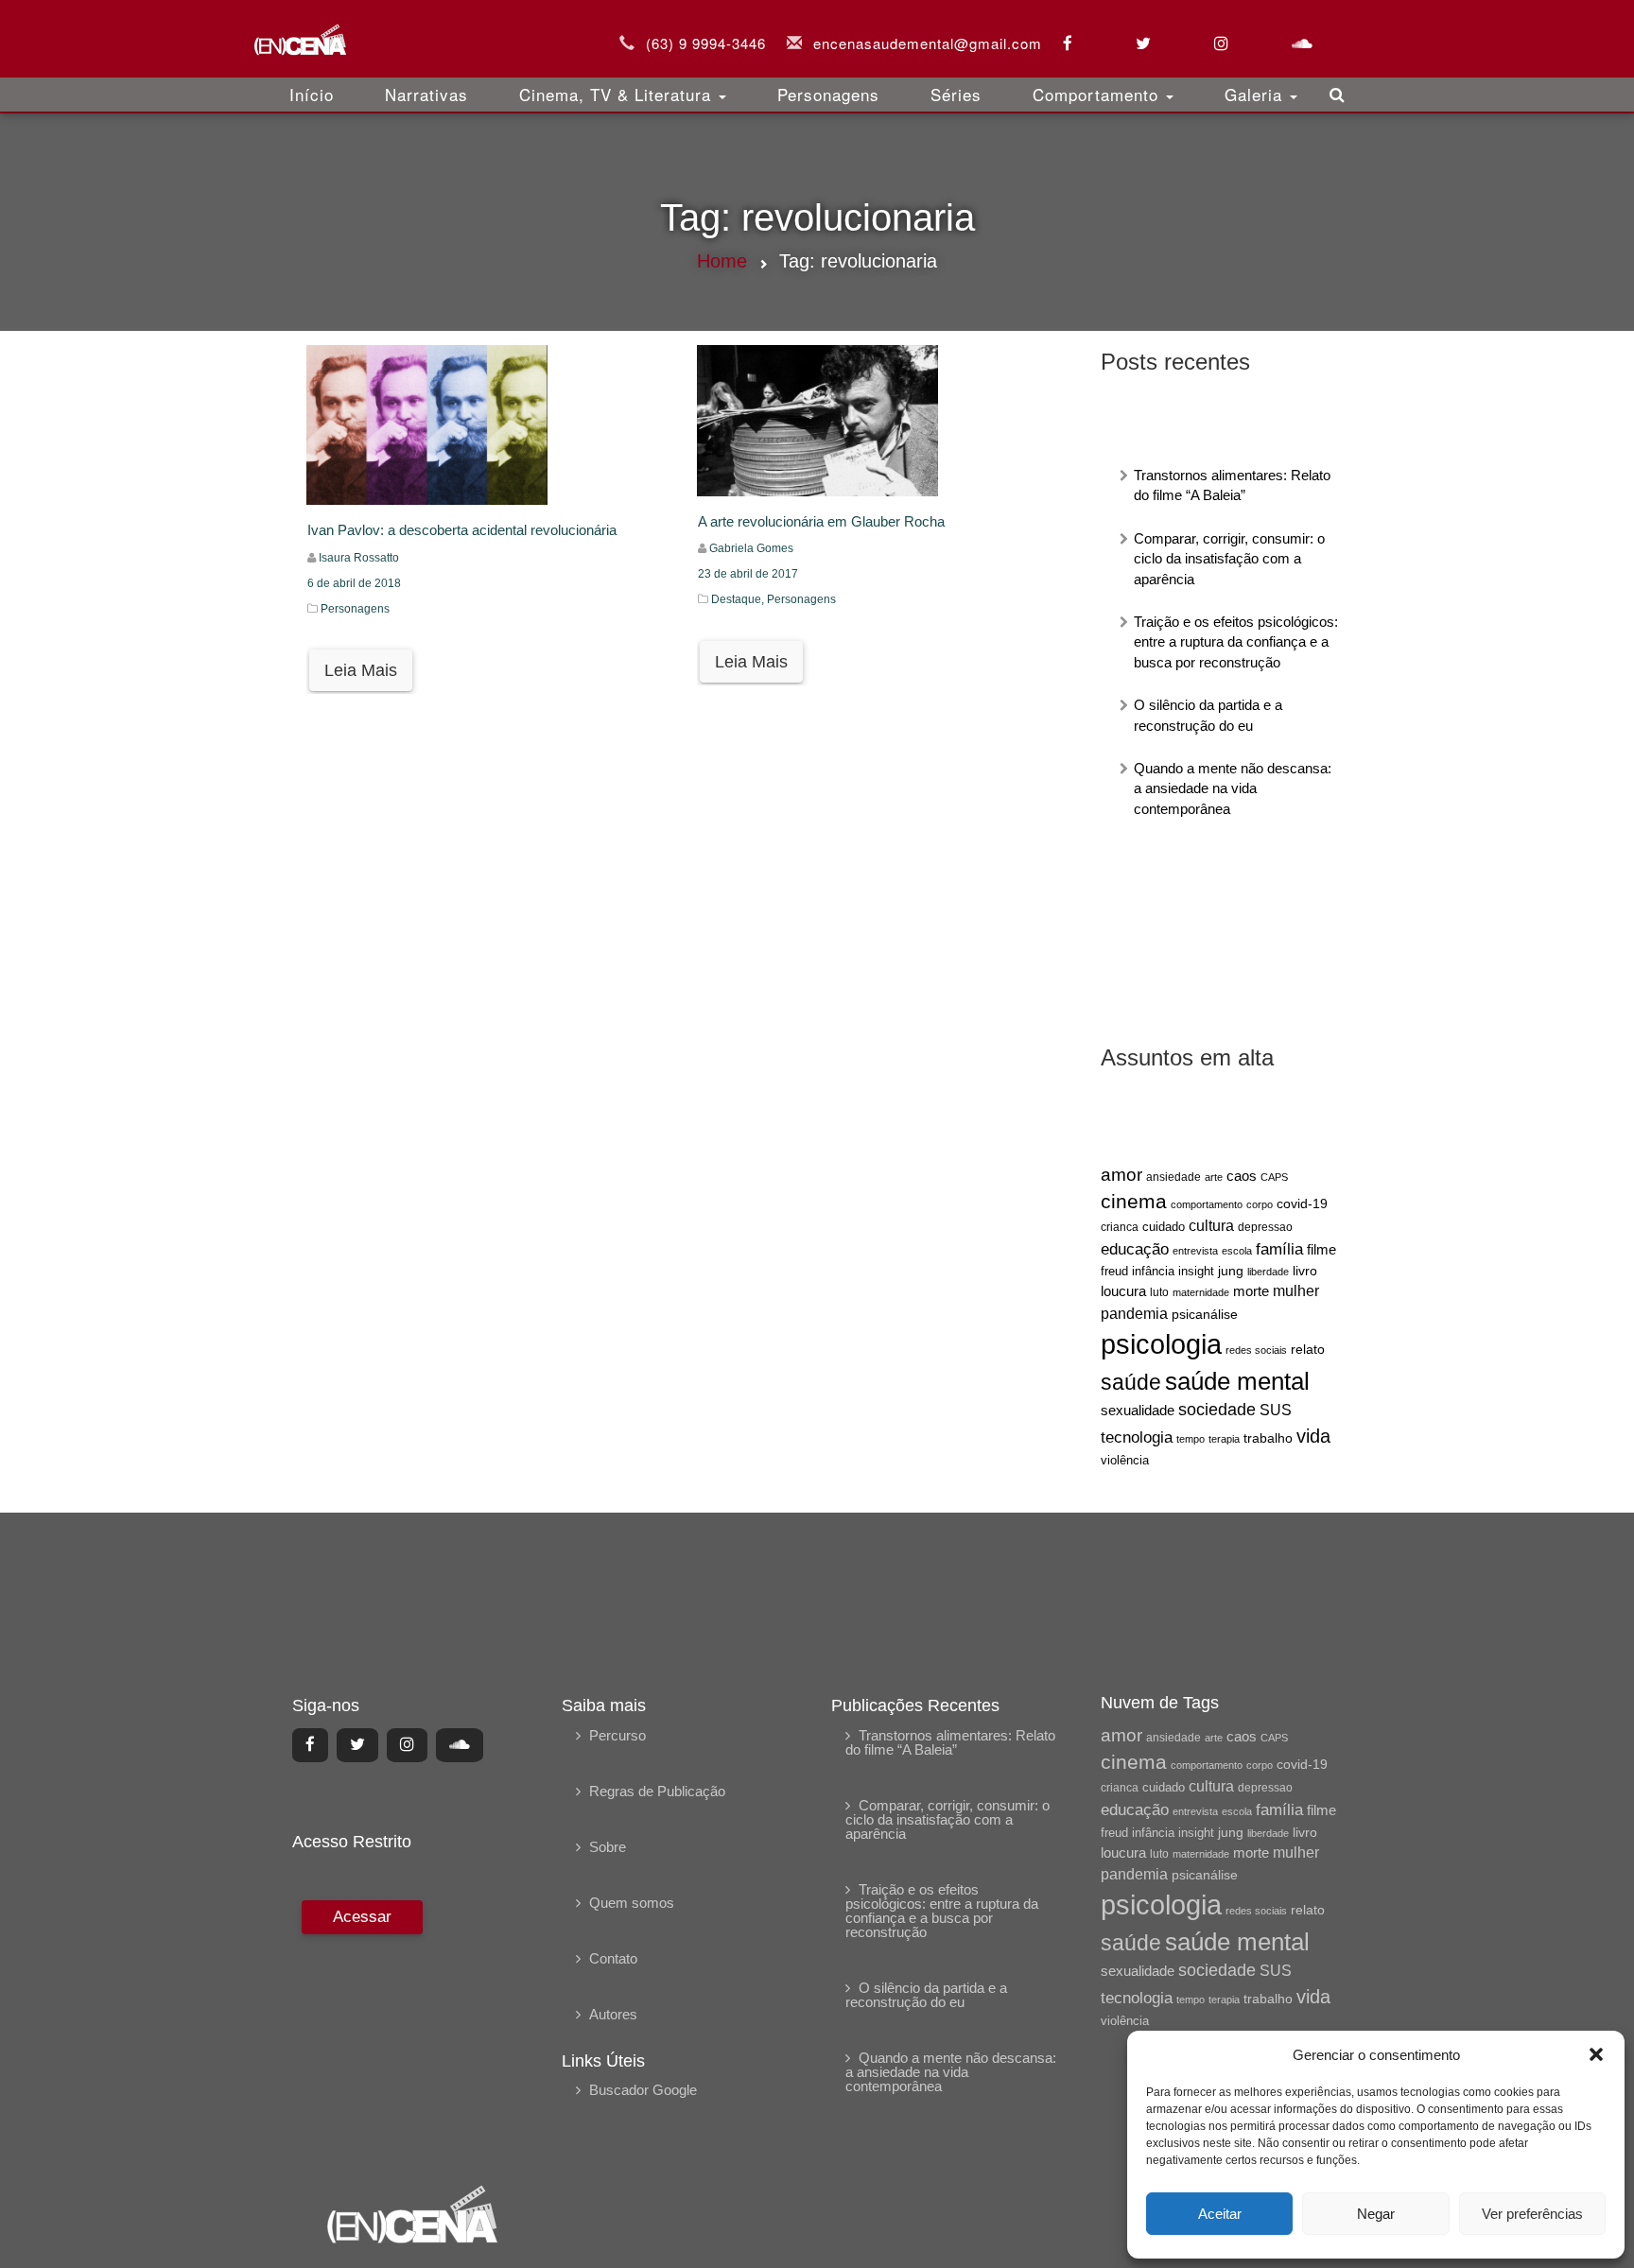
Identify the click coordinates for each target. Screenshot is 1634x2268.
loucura (1123, 1291)
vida (1313, 1436)
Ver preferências (1532, 2214)
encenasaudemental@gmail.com (928, 43)
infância (1153, 1271)
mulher (1296, 1291)
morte (1251, 1291)
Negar (1376, 2214)
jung (1231, 1271)
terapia (1224, 1439)
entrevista (1195, 1251)
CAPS (1274, 1177)
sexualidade (1138, 1410)
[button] (1596, 2054)
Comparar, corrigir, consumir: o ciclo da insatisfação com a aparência (1229, 559)
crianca (1120, 1227)
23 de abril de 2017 (748, 574)
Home (722, 261)
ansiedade (1173, 1177)
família (1279, 1249)
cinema (1134, 1202)
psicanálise (1205, 1314)
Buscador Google (643, 2090)
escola (1237, 1251)
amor (1121, 1175)
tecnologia (1137, 1437)
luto (1159, 1292)
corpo (1260, 1204)
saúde (1131, 1383)
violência (1125, 1460)
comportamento (1207, 1204)
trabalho (1268, 1438)
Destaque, (739, 599)
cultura (1211, 1226)
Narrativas (426, 94)
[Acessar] (360, 2029)
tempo (1191, 1439)
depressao (1265, 1227)
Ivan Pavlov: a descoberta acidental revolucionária (462, 530)
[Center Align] (310, 1745)
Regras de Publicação (657, 1791)
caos (1242, 1176)
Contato (613, 1958)
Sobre (608, 1847)
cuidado (1164, 1227)
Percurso (617, 1735)
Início (312, 94)
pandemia (1134, 1313)
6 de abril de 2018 (354, 583)
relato (1308, 1349)
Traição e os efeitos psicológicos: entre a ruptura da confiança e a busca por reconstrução (1236, 642)
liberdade (1268, 1272)
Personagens (828, 94)
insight (1196, 1272)
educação (1135, 1249)
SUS (1276, 1410)
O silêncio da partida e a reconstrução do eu (926, 1995)
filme (1321, 1250)
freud (1114, 1271)
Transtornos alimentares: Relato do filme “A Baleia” (950, 1742)
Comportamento (1098, 94)
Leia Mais (361, 670)
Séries (956, 94)
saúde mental (1237, 1381)
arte (1214, 1177)
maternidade (1201, 1292)
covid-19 (1302, 1203)
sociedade (1217, 1410)
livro (1305, 1271)
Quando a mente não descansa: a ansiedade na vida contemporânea (1233, 788)
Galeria (1256, 94)
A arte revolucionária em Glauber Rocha (821, 521)
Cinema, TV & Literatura (618, 94)
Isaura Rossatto (359, 558)
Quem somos (632, 1903)
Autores (613, 2014)
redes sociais (1256, 1350)
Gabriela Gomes (751, 548)
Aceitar (1220, 2214)
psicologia (1161, 1344)
